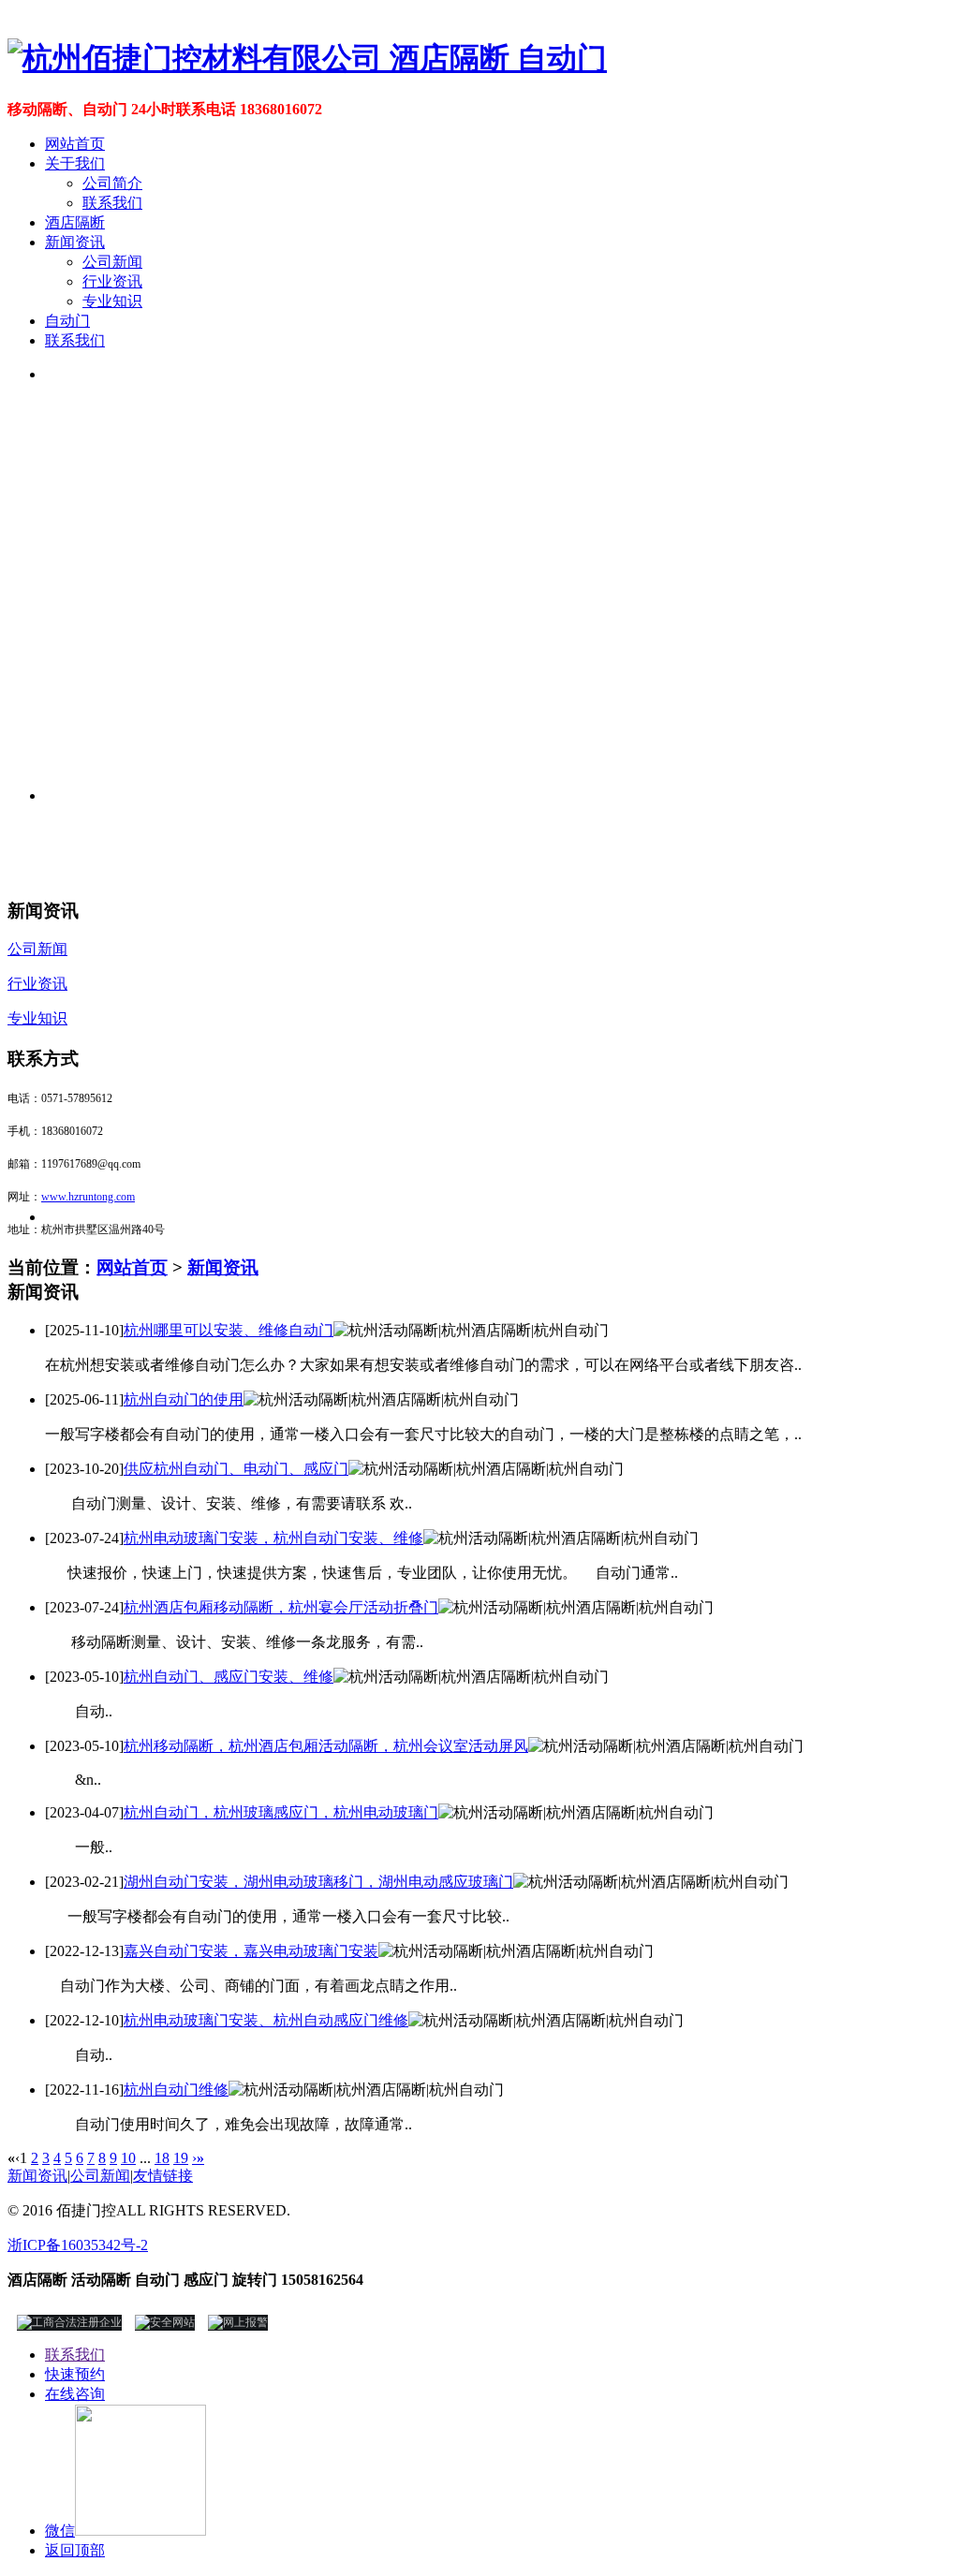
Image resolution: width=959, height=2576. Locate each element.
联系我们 (112, 203)
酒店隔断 (75, 222)
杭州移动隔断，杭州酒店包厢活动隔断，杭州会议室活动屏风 (326, 1746)
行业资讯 (112, 281)
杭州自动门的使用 (184, 1399)
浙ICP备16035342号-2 (78, 2245)
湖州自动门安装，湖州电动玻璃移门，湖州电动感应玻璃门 (318, 1882)
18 (162, 2158)
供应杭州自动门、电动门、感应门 (236, 1469)
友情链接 (163, 2176)
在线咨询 (75, 2394)
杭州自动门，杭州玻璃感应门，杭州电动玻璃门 (281, 1812)
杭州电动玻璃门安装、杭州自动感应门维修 (266, 2020)
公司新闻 (112, 262)
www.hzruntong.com (88, 1197)
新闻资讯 (75, 242)
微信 (60, 2531)
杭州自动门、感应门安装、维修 (229, 1677)
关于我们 (75, 163)
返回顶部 (75, 2550)
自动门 (67, 321)
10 (128, 2158)
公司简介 (112, 183)
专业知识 (112, 301)
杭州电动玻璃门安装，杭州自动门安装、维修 (273, 1538)
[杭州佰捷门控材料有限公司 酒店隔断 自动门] (307, 58)
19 (181, 2158)
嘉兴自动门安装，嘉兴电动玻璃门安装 (251, 1951)
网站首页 (75, 144)
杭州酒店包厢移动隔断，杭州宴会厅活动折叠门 (281, 1607)
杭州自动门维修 (176, 2090)
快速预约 (75, 2374)
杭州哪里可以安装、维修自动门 (229, 1330)
